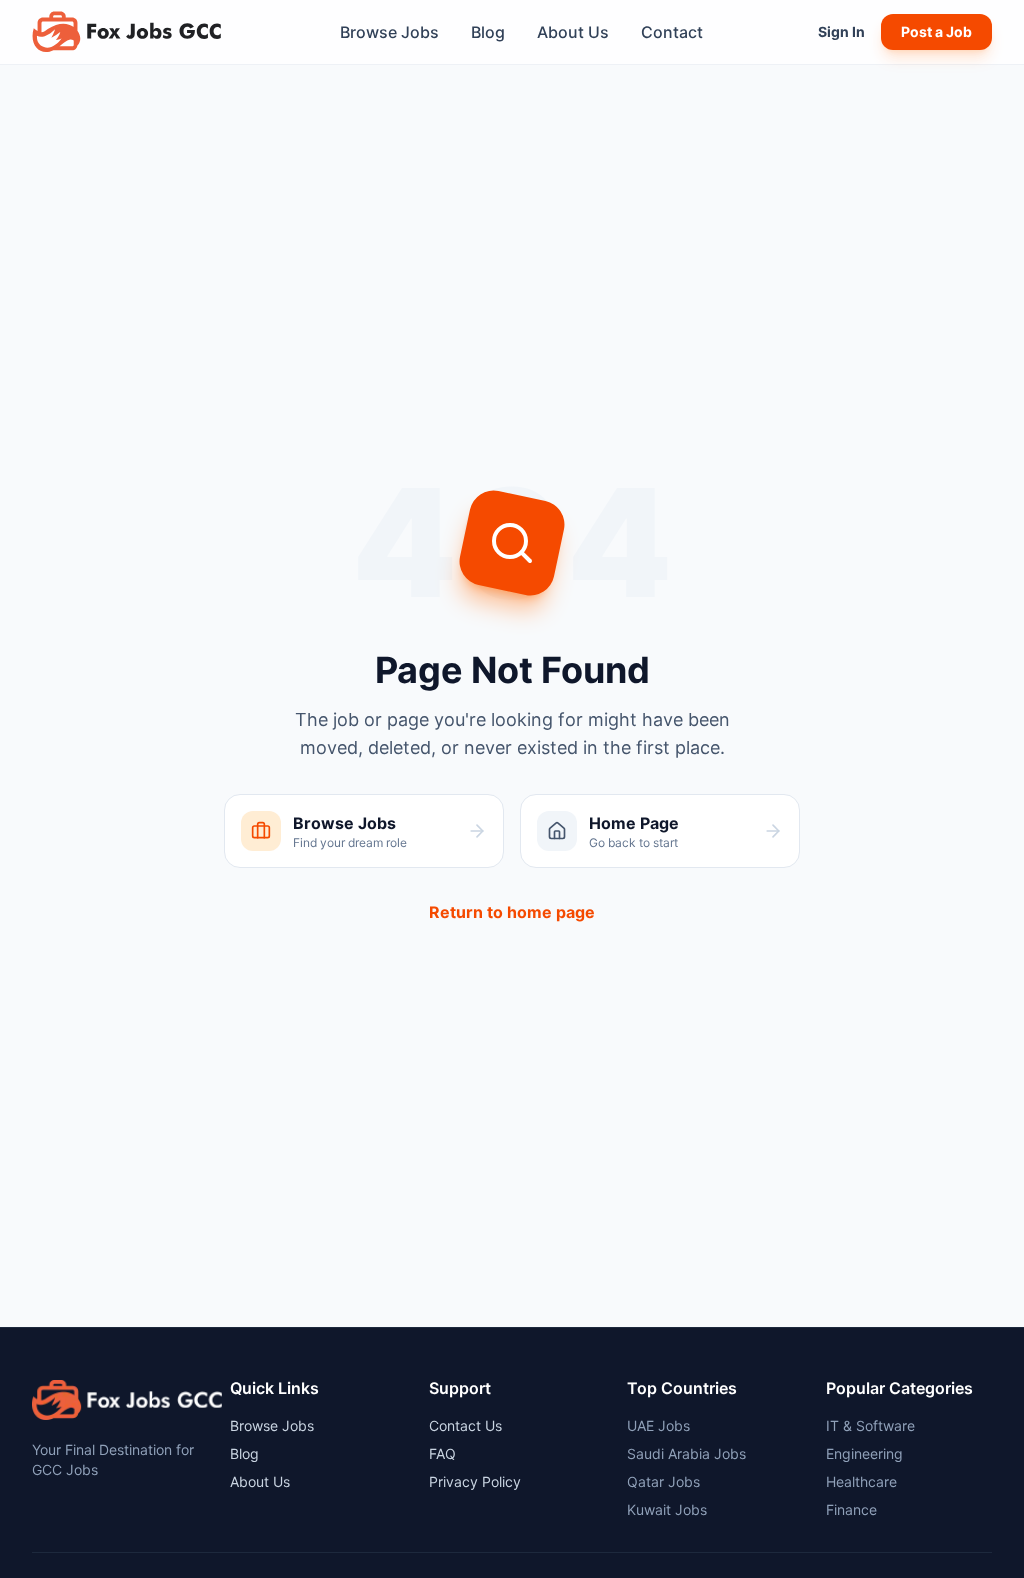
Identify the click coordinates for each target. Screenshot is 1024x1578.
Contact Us (465, 1425)
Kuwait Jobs (667, 1509)
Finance (851, 1509)
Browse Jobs (389, 32)
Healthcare (861, 1481)
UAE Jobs (658, 1425)
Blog (488, 32)
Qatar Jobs (663, 1481)
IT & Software (870, 1425)
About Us (573, 32)
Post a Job (936, 31)
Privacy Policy (475, 1481)
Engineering (864, 1453)
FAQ (442, 1453)
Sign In (841, 31)
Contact (672, 32)
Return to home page (512, 912)
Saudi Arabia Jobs (686, 1453)
